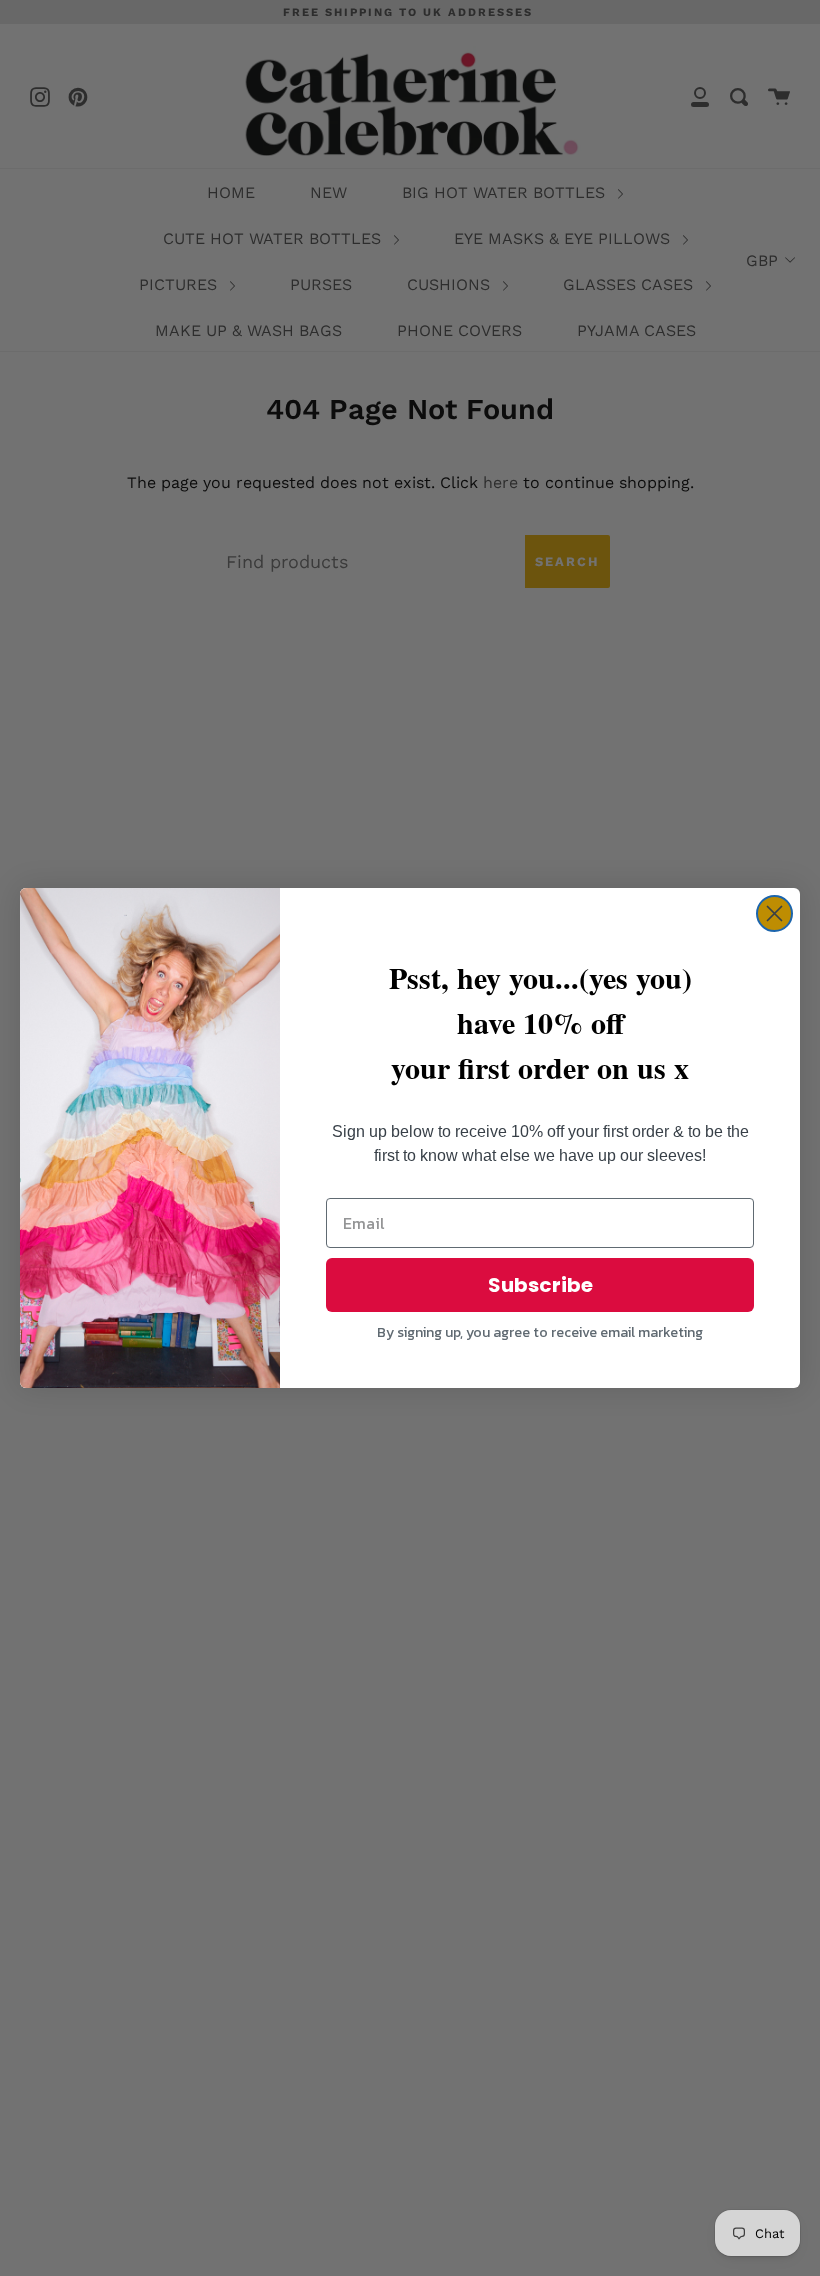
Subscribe (540, 1285)
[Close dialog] (774, 913)
